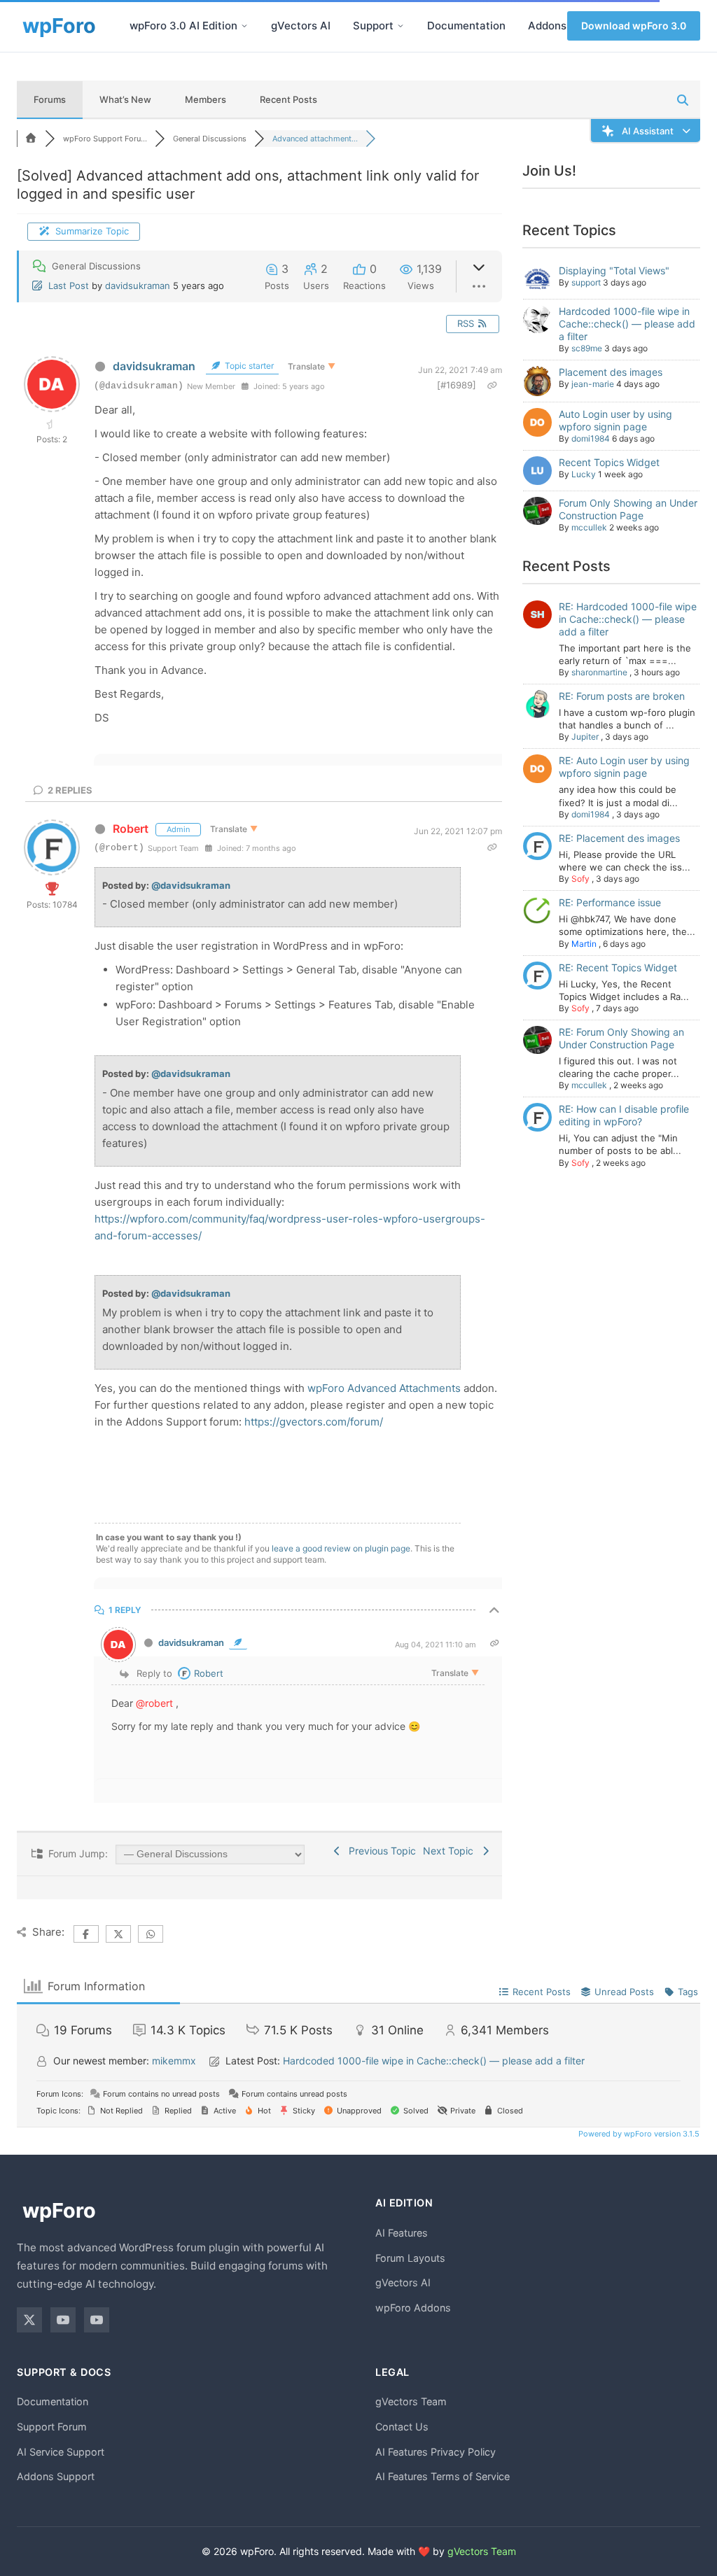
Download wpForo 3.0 (634, 26)
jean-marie (593, 384)
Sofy (580, 879)
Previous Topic (380, 1851)
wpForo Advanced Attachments (384, 1388)
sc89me (587, 348)
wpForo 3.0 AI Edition (183, 26)
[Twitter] (29, 2320)
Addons (547, 26)
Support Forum (52, 2427)
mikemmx (174, 2061)
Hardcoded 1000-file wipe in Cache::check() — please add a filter (627, 324)
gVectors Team (411, 2401)
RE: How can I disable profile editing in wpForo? (624, 1115)
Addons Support (56, 2476)
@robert (154, 1703)
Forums (50, 99)
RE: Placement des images (619, 838)
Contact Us (402, 2427)
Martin (584, 944)
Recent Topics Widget (609, 462)
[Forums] (31, 139)
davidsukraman (138, 286)
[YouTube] (63, 2320)
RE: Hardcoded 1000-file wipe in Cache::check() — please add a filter (628, 619)
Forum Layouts (410, 2258)
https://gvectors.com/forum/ (314, 1422)
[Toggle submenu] (244, 26)
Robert (131, 829)
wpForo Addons (413, 2308)
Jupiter (585, 737)
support (586, 282)
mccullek (589, 527)
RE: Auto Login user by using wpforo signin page (624, 767)
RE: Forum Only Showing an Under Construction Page (621, 1038)
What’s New (125, 99)
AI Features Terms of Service (443, 2476)
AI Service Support (61, 2452)
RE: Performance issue (610, 902)
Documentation (466, 26)
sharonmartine (599, 672)
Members (206, 99)
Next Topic (451, 1851)
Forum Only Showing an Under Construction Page (628, 509)
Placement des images (611, 372)
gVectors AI (301, 26)
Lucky (584, 474)
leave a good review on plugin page (341, 1548)
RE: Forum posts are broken (622, 696)
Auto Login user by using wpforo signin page (615, 420)
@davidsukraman (191, 885)
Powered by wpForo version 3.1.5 (638, 2134)
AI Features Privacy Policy (436, 2452)
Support (373, 26)
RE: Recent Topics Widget (618, 967)
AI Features (402, 2233)
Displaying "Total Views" (614, 270)
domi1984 (591, 438)
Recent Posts (288, 99)
